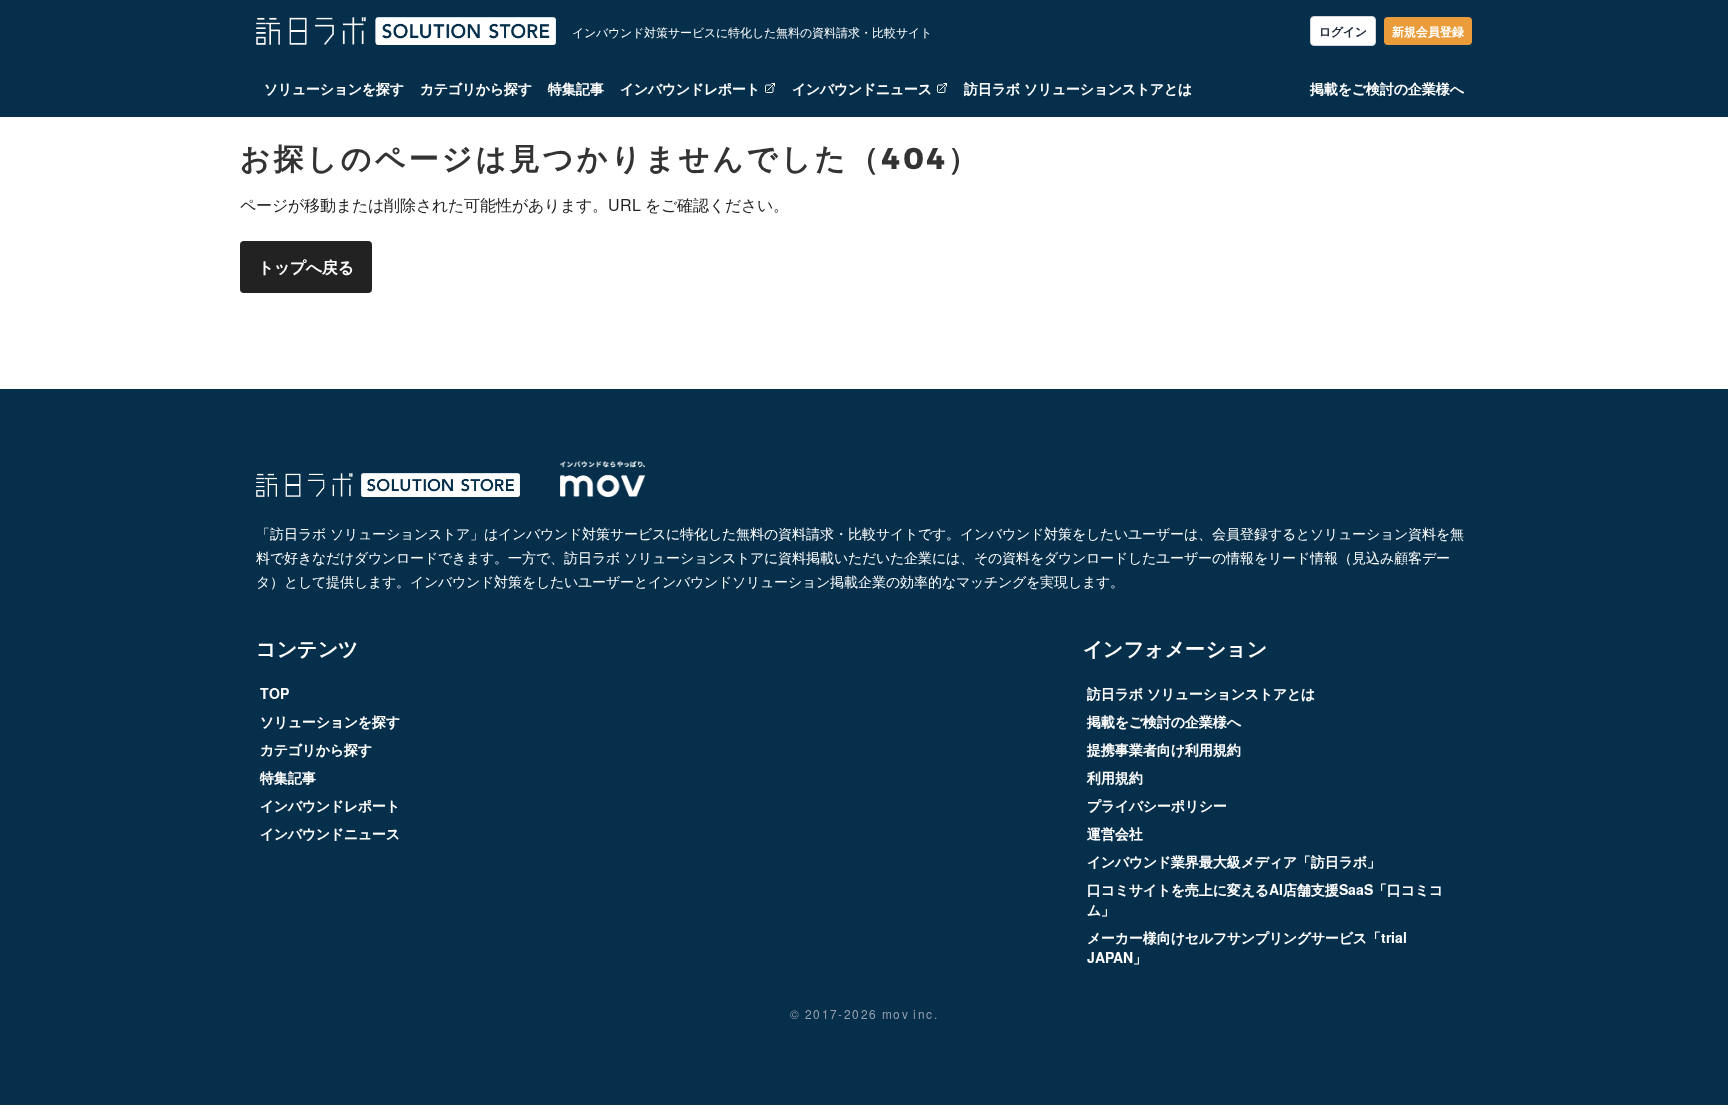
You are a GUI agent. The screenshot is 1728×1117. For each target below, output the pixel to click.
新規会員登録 (1428, 31)
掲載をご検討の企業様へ (1387, 88)
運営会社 (1115, 833)
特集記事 (576, 88)
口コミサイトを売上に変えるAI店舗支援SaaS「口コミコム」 (1265, 899)
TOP (274, 693)
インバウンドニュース (862, 88)
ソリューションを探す (334, 88)
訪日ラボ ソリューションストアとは (1078, 88)
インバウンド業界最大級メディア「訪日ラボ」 (1234, 861)
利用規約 (1115, 777)
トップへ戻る (306, 266)
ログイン (1343, 31)
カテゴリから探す (476, 88)
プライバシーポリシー (1157, 805)
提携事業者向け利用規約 (1164, 749)
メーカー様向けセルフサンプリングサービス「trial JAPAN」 (1247, 947)
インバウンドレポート (690, 88)
